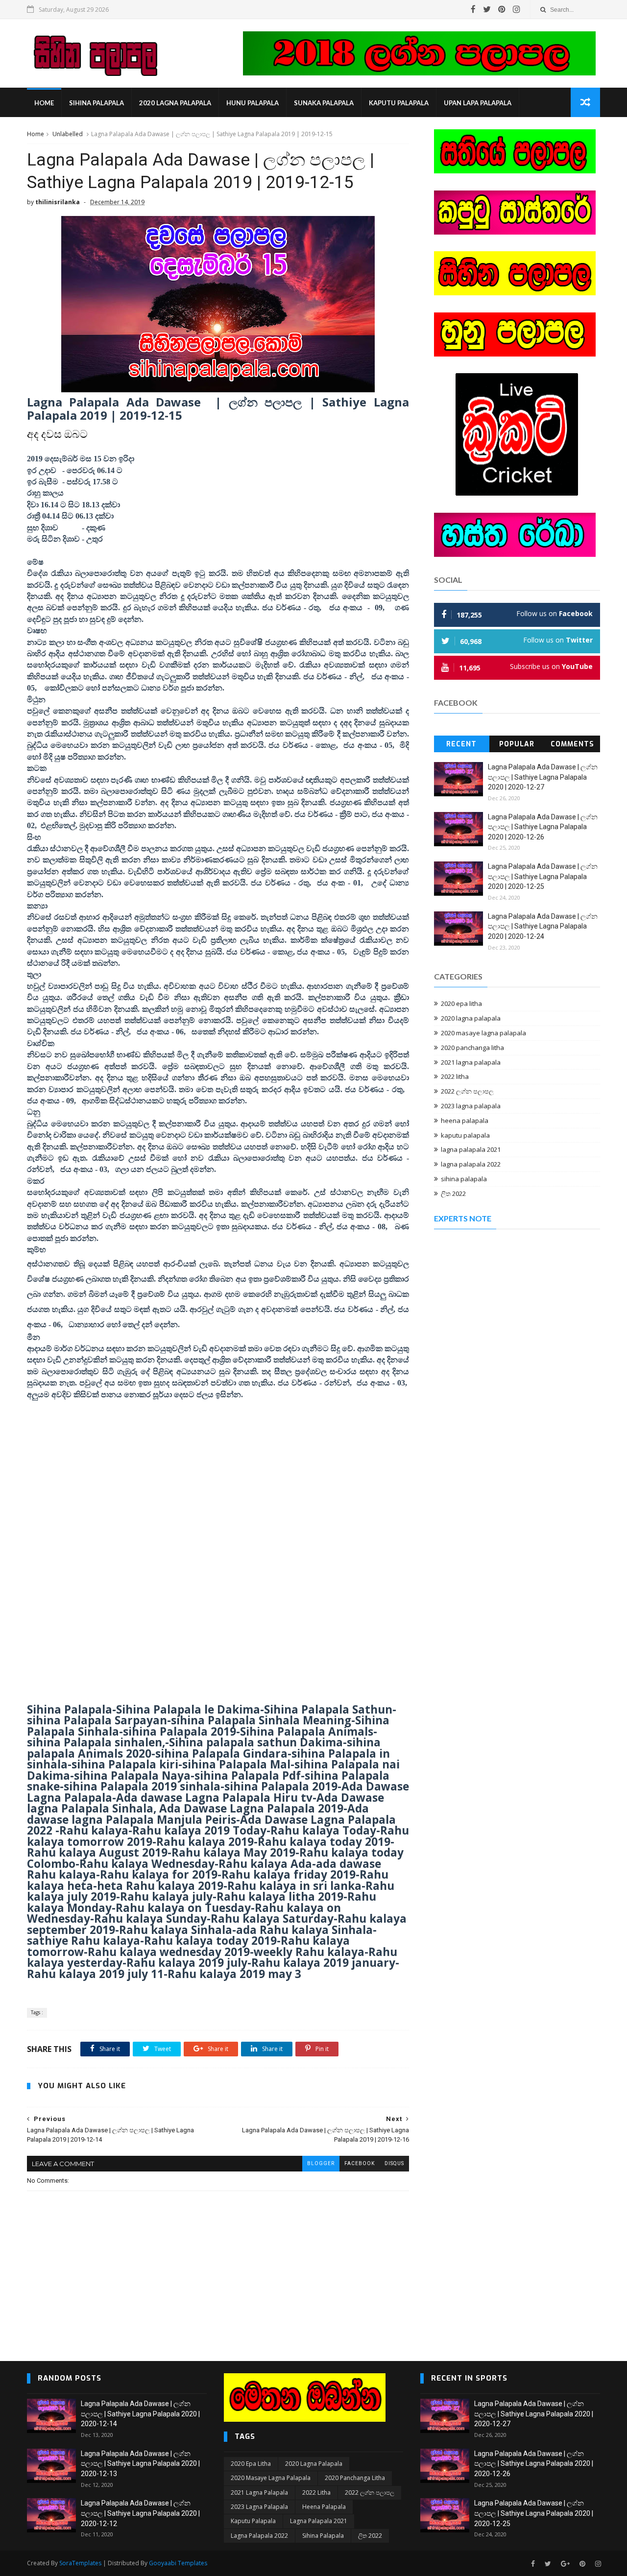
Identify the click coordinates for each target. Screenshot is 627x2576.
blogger (321, 2163)
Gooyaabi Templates (178, 2563)
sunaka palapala (324, 103)
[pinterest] (502, 9)
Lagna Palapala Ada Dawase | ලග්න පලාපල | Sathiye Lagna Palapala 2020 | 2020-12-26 (543, 827)
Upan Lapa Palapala (478, 103)
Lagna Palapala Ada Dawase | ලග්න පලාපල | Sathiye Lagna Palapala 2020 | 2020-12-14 (140, 2414)
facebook (360, 2163)
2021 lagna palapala (471, 1062)
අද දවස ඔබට (57, 434)
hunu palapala (253, 103)
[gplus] (565, 2564)
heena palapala (465, 1121)
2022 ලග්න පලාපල (467, 1091)
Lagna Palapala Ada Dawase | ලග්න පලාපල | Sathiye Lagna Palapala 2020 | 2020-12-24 (543, 926)
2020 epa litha (461, 1003)
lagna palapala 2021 (471, 1149)
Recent (461, 744)
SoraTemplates (80, 2563)
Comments (572, 744)
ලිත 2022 (453, 1193)
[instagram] (517, 9)
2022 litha (455, 1076)
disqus (394, 2163)
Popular (517, 744)
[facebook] (473, 9)
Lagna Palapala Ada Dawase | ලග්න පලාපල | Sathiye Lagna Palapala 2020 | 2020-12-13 (140, 2464)
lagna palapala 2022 (471, 1164)
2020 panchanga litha (472, 1048)
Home (44, 103)
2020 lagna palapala (175, 103)
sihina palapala (96, 103)
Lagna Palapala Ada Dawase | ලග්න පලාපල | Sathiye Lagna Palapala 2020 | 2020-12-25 (543, 876)
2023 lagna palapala (471, 1106)
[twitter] (487, 9)
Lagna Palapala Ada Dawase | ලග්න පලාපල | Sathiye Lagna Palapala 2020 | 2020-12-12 (140, 2513)
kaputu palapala (399, 103)
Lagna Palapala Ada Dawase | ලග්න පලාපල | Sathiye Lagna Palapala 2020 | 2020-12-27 (543, 777)
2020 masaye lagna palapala (483, 1033)
